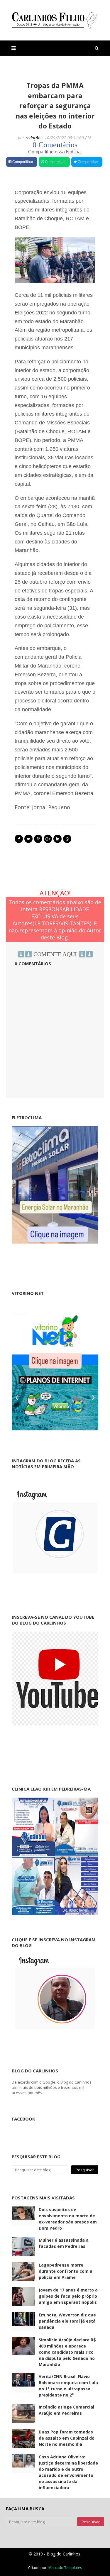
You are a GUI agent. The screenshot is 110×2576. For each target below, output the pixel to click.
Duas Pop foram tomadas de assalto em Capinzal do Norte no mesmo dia (67, 2438)
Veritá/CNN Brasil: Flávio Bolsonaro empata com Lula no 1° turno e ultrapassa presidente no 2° (68, 2386)
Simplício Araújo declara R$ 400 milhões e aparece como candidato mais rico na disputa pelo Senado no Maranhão (67, 2352)
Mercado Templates (65, 2568)
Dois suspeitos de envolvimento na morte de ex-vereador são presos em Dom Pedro (68, 2219)
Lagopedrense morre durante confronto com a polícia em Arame (66, 2271)
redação (33, 138)
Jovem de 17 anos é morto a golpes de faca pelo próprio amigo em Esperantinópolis (68, 2296)
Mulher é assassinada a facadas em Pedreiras (64, 2243)
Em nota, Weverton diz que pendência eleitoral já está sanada (67, 2321)
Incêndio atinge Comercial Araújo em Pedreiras (66, 2410)
